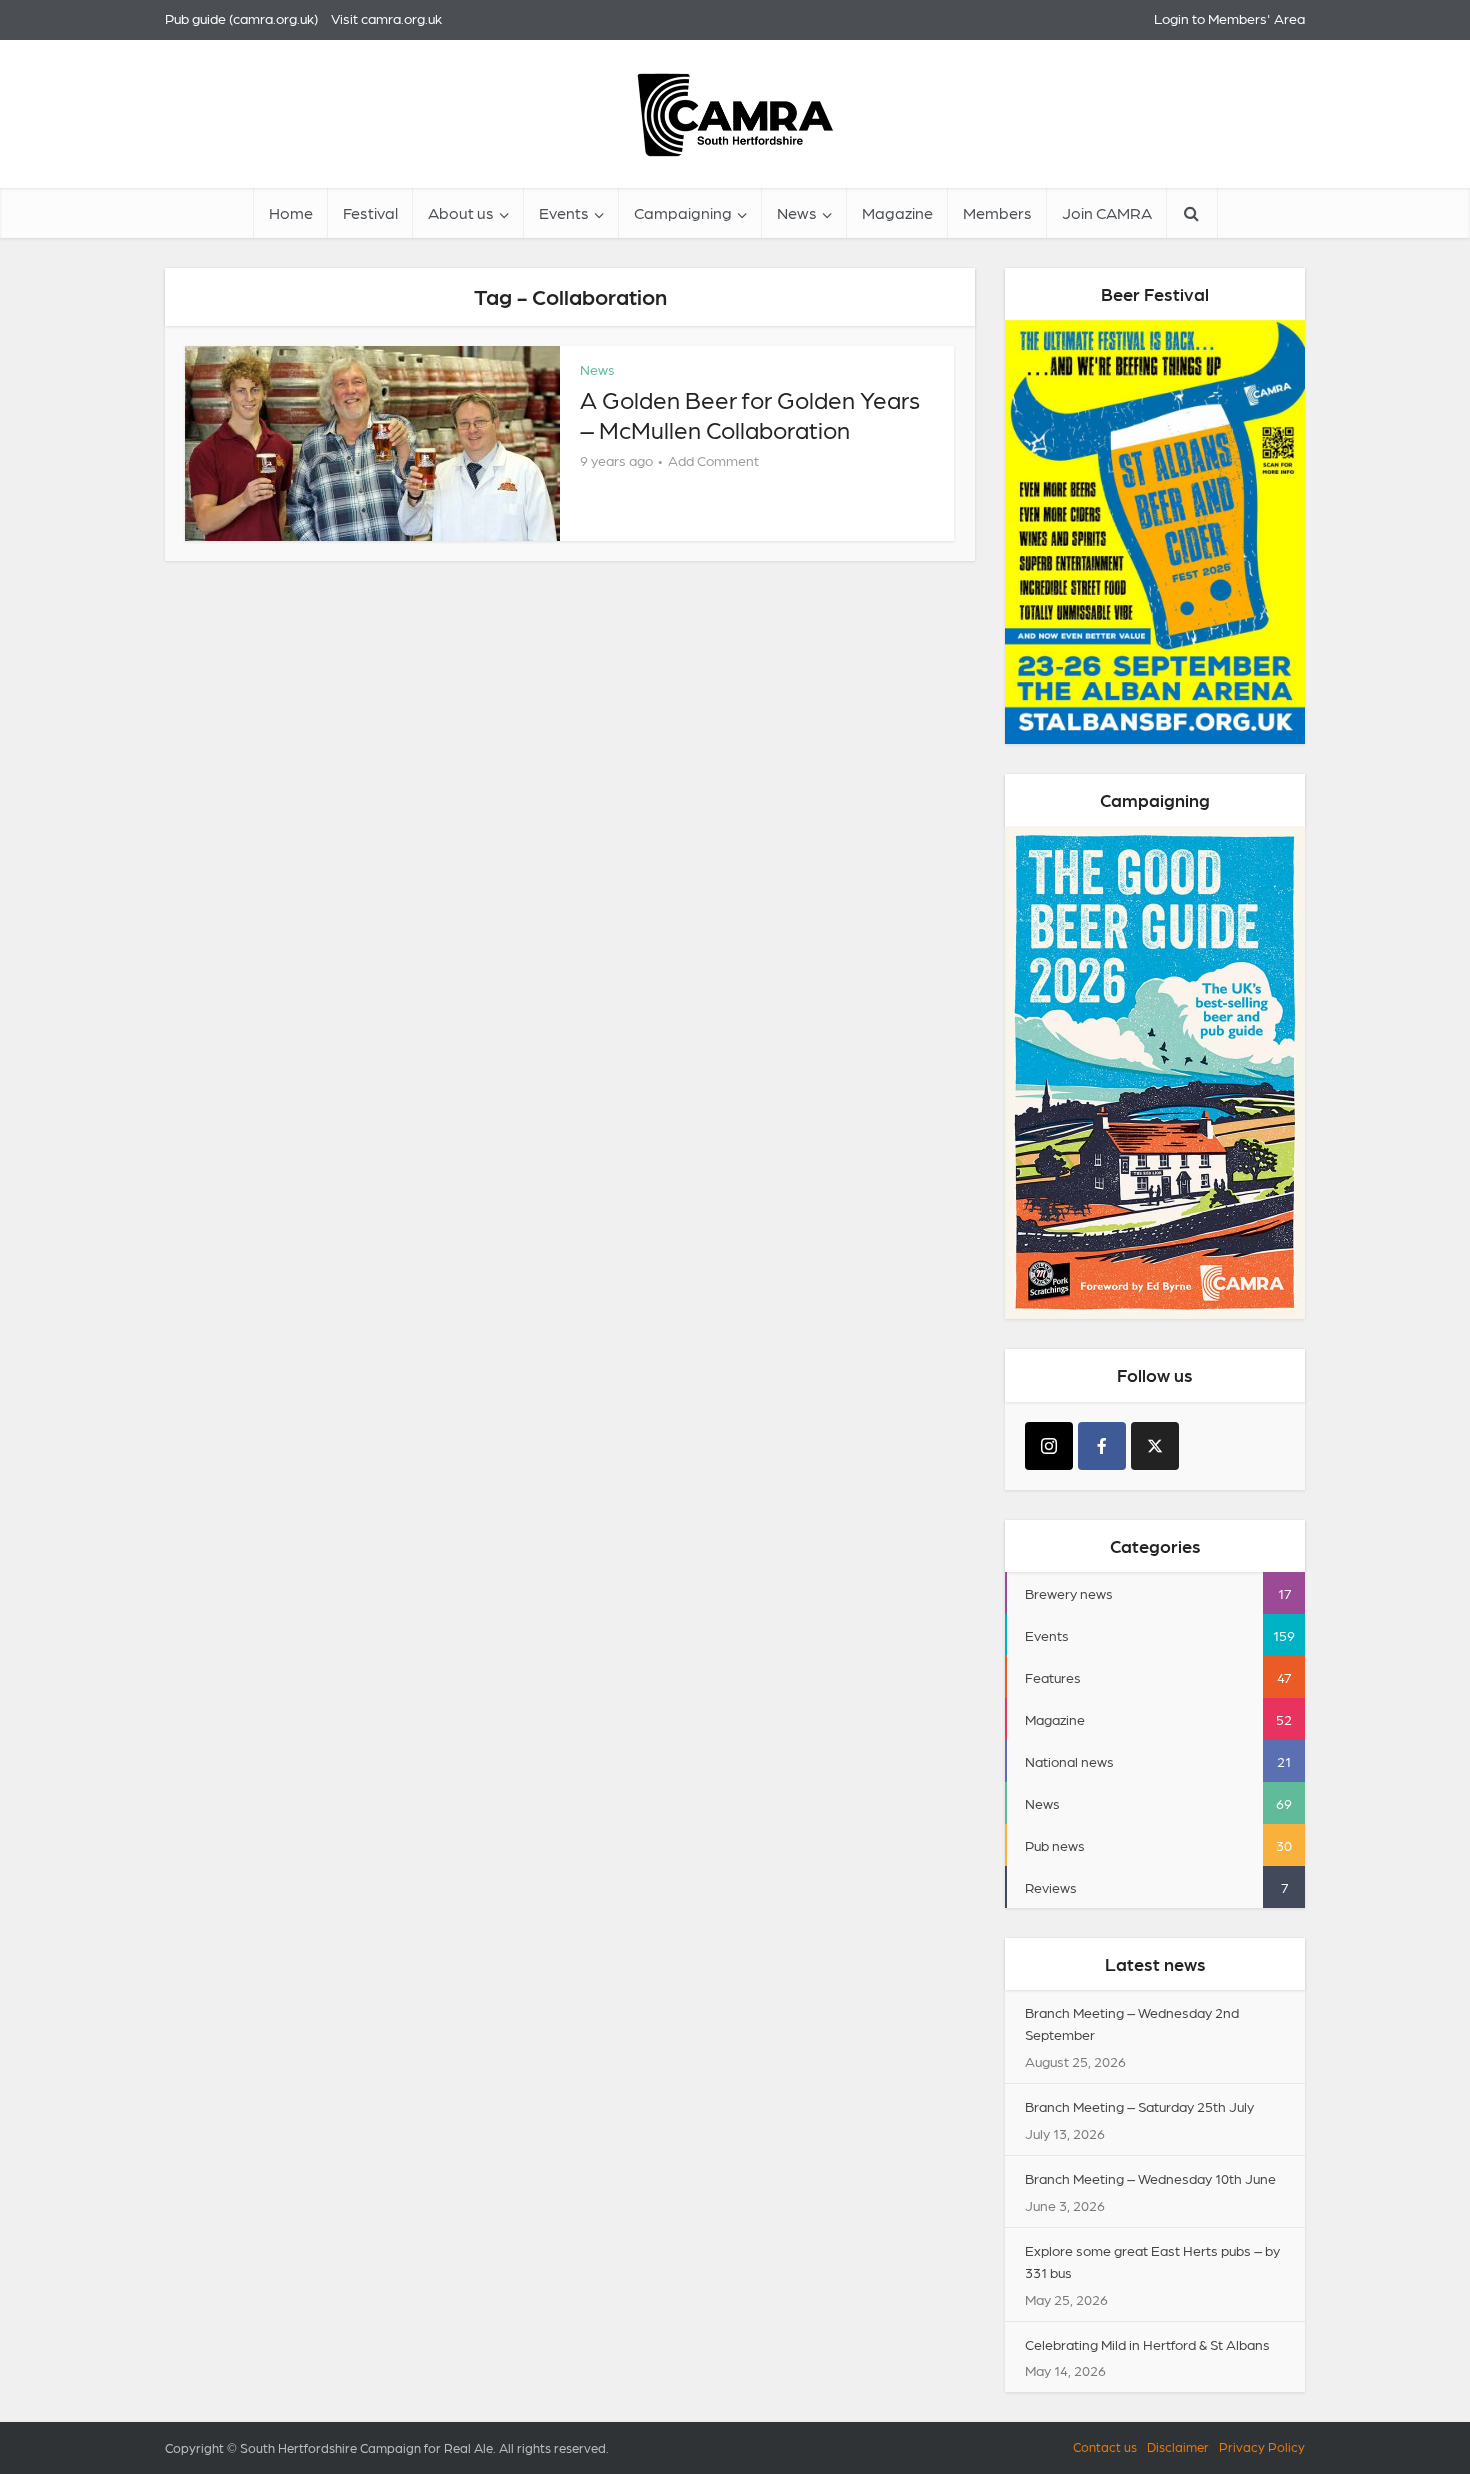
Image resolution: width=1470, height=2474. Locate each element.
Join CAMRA (1107, 212)
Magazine (897, 212)
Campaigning (683, 212)
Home (291, 212)
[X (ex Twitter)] (1155, 1446)
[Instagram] (1049, 1446)
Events (564, 212)
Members (997, 212)
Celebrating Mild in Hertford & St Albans (1147, 2344)
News (797, 212)
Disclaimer (1178, 2446)
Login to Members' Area (1229, 18)
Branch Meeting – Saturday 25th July (1139, 2106)
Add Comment (713, 460)
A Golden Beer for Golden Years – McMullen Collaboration (750, 413)
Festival (370, 212)
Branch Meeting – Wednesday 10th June (1150, 2178)
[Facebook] (1102, 1446)
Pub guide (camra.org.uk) (241, 18)
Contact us (1105, 2446)
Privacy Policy (1262, 2446)
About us (461, 212)
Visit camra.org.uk (386, 18)
